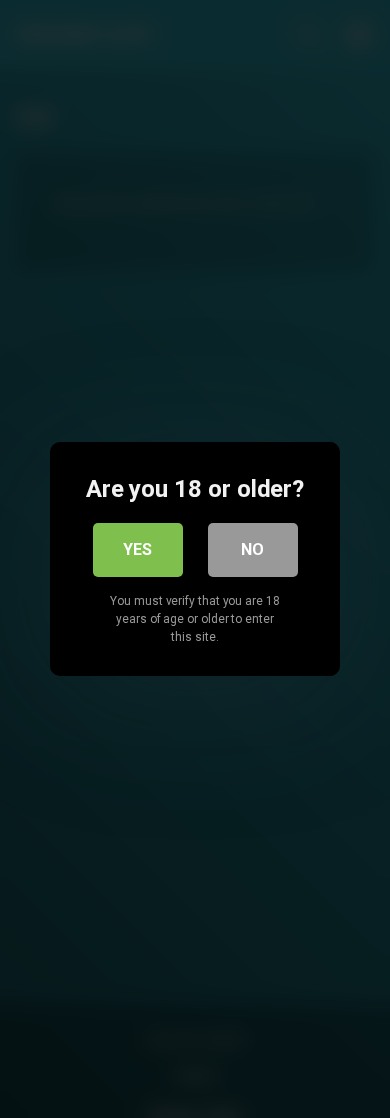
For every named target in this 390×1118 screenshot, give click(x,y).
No (252, 549)
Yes (137, 549)
